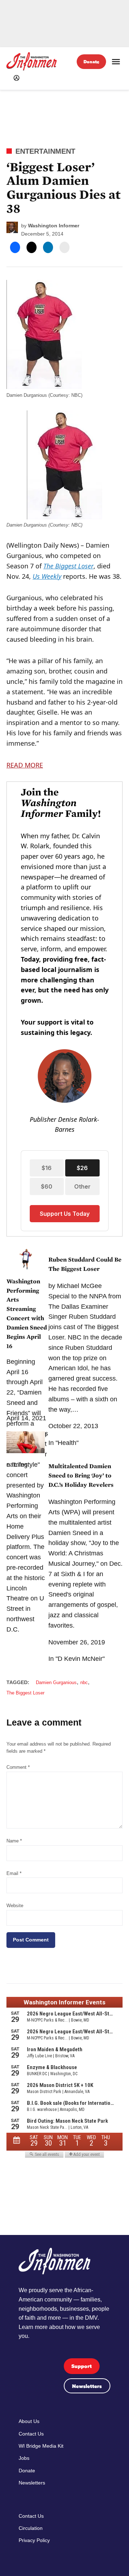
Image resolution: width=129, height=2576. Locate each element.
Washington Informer (54, 226)
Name (14, 1841)
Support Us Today (65, 1214)
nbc (84, 1683)
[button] (64, 1009)
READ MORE (25, 765)
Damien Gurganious (56, 1683)
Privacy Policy (34, 2540)
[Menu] (116, 62)
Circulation (31, 2528)
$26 (82, 1168)
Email (14, 1874)
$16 (47, 1168)
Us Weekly (47, 576)
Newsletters (87, 2386)
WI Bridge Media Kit (41, 2446)
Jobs (24, 2458)
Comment (18, 1767)
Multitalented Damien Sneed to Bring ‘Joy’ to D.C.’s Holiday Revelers (81, 1475)
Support (82, 2366)
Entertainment (45, 151)
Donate (91, 62)
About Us (29, 2421)
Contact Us (31, 2434)
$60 (47, 1186)
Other (82, 1186)
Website (15, 1906)
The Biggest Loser (68, 566)
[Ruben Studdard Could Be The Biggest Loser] (26, 1262)
